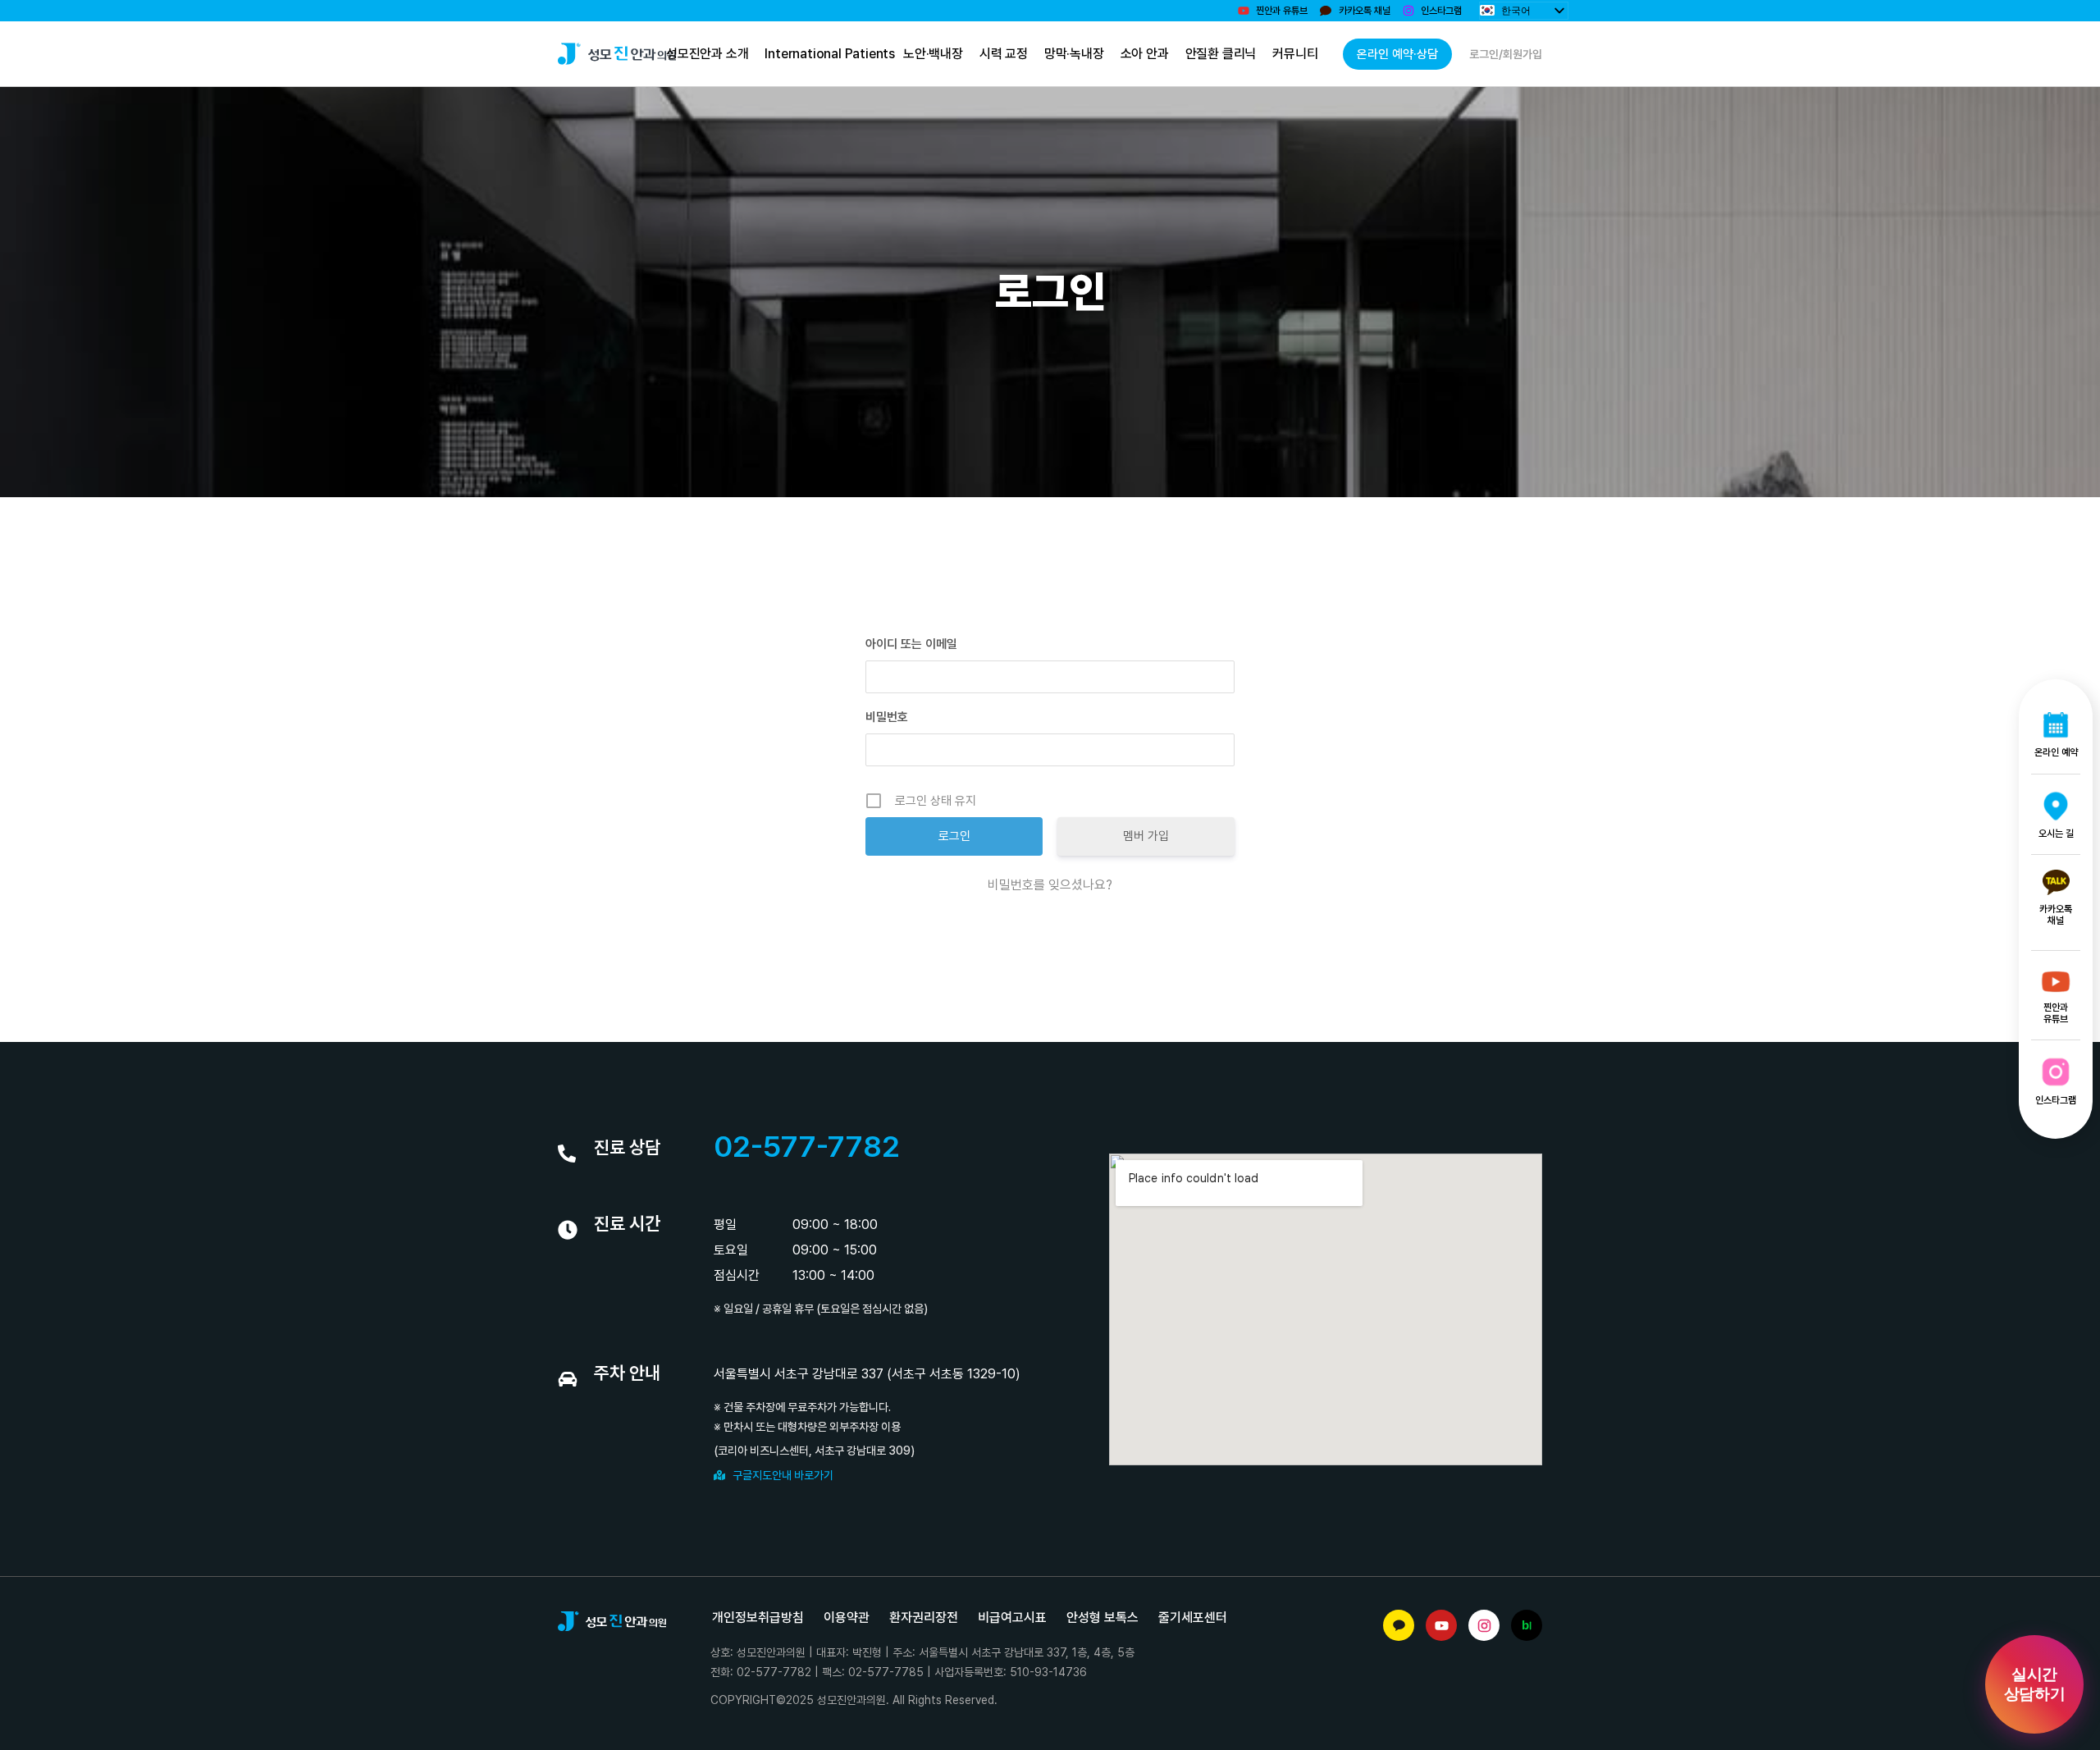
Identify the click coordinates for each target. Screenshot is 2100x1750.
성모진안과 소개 (707, 54)
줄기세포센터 (1193, 1617)
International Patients (830, 54)
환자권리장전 (924, 1617)
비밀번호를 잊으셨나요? (1050, 885)
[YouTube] (1441, 1625)
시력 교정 (1003, 54)
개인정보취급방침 (758, 1617)
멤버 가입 (1146, 836)
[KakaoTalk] (1399, 1625)
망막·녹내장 (1073, 54)
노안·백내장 (933, 54)
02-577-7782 (807, 1147)
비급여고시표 (1012, 1617)
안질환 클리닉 (1220, 54)
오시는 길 (2056, 834)
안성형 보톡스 (1102, 1617)
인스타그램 (2056, 1100)
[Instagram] (1484, 1625)
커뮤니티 (1295, 54)
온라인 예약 (2056, 752)
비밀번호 (887, 717)
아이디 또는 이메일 (911, 644)
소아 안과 (1144, 54)
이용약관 (847, 1617)
